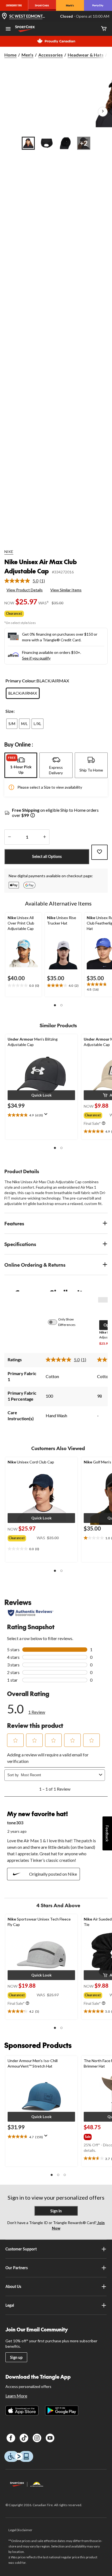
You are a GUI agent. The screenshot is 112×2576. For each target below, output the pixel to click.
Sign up (16, 2357)
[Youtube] (50, 2438)
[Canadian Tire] (14, 5)
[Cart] (104, 29)
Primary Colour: (21, 681)
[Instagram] (37, 2438)
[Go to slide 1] (28, 143)
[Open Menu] (8, 29)
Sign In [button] (56, 2211)
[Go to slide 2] (47, 143)
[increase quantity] (44, 837)
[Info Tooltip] (33, 816)
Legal (10, 2305)
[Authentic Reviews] (31, 1613)
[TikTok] (24, 2438)
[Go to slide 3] (65, 143)
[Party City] (98, 5)
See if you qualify (36, 658)
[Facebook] (11, 2438)
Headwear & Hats (86, 55)
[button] (55, 1005)
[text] (24, 986)
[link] (27, 581)
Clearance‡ (14, 613)
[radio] (23, 693)
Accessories (51, 55)
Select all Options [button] (47, 856)
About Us (13, 2286)
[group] (97, 1114)
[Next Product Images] (103, 112)
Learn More (16, 2396)
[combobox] (59, 1775)
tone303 (15, 1823)
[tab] (21, 765)
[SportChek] (42, 5)
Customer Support (21, 2249)
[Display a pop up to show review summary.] (47, 1116)
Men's (27, 55)
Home (10, 55)
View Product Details (25, 590)
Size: (10, 711)
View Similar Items (66, 590)
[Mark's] (70, 5)
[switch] (55, 1322)
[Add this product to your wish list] (99, 852)
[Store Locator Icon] (4, 16)
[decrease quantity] (9, 837)
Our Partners (17, 2268)
